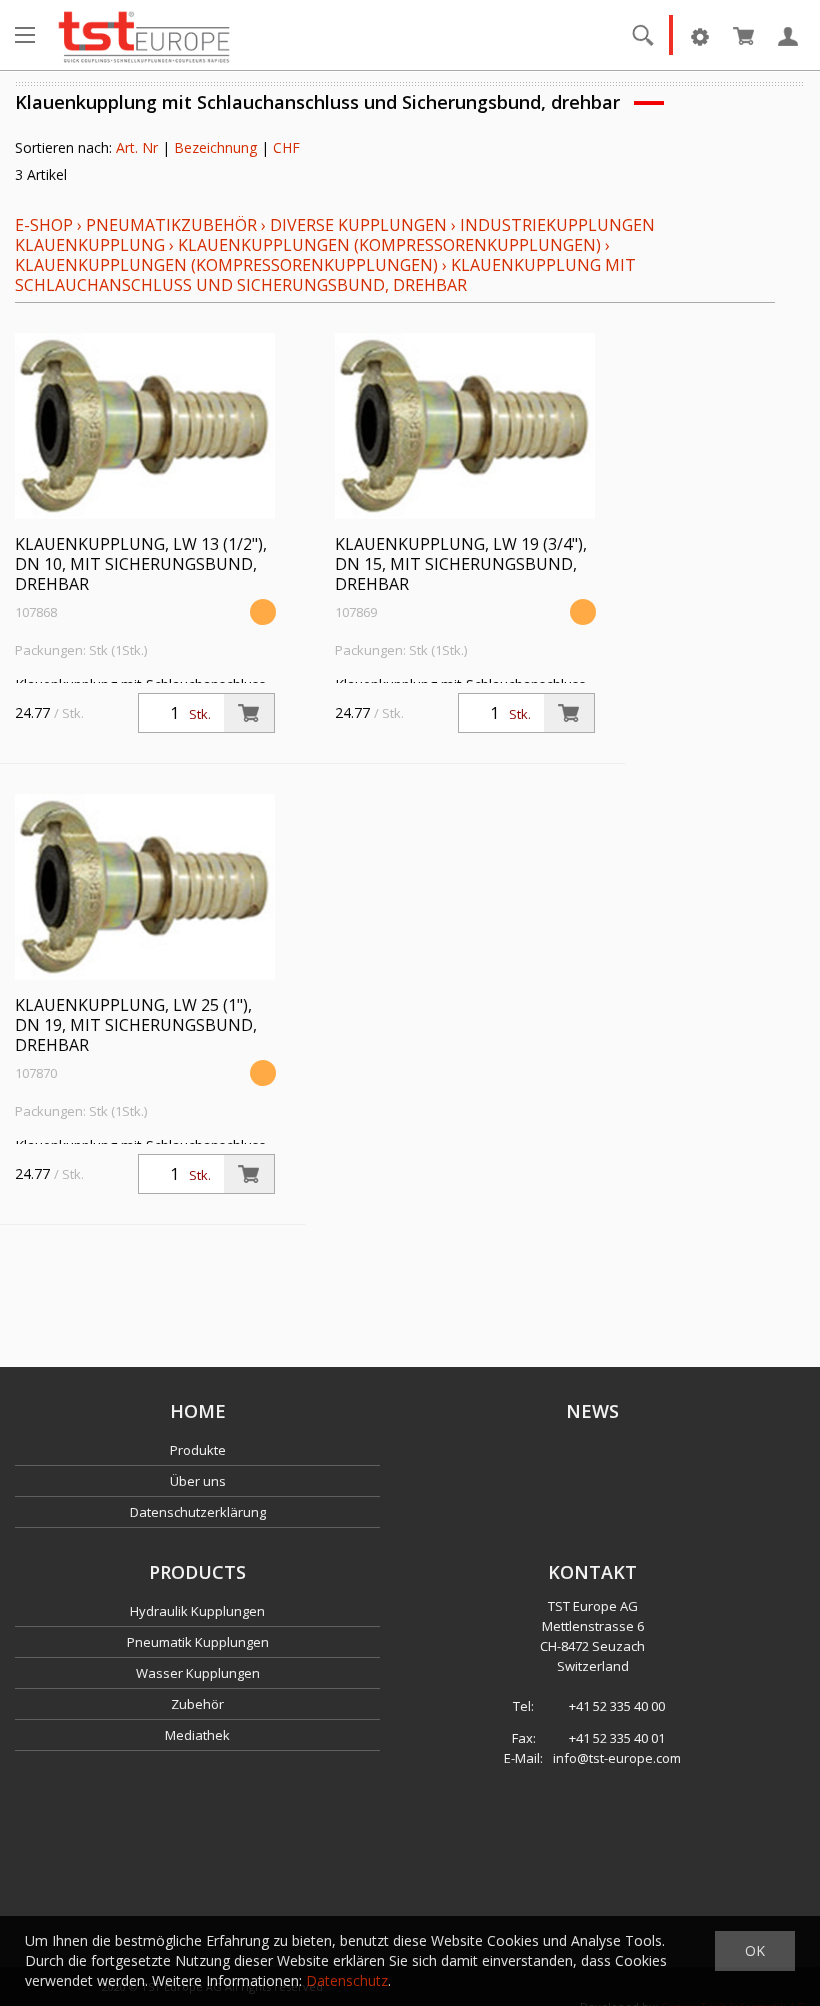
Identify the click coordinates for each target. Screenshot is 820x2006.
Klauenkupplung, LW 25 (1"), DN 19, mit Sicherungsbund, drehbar (136, 1025)
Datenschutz (347, 1980)
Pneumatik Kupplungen (198, 1642)
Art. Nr (137, 147)
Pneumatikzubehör (173, 225)
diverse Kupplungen (358, 225)
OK (755, 1950)
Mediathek (197, 1735)
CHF (286, 147)
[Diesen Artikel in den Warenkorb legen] (249, 713)
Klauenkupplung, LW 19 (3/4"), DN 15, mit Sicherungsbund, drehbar (461, 564)
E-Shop (44, 225)
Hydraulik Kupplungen (197, 1611)
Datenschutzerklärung (198, 1512)
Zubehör (197, 1704)
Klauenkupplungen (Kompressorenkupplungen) (389, 245)
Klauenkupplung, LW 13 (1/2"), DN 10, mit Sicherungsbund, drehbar (141, 564)
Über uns (198, 1481)
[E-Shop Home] (144, 35)
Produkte (198, 1450)
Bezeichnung (215, 147)
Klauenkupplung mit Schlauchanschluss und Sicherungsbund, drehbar (325, 275)
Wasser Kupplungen (198, 1673)
